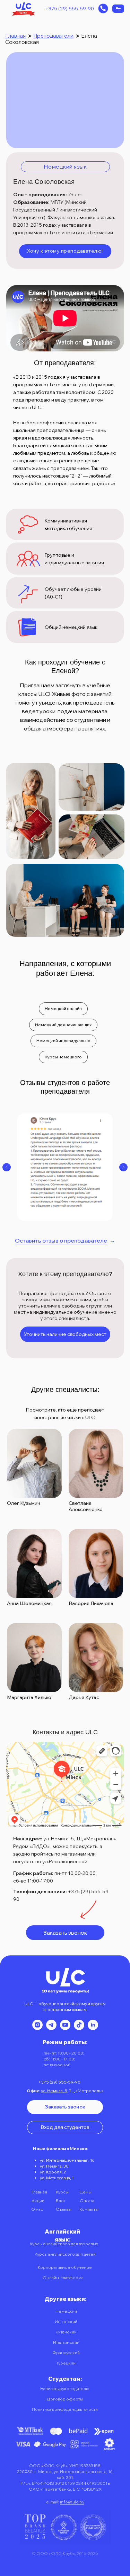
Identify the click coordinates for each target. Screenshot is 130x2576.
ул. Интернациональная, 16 (67, 2160)
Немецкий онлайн (63, 1008)
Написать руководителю (65, 2389)
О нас (37, 2209)
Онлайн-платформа (63, 2278)
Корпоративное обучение (65, 2267)
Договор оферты (65, 2399)
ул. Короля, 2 (53, 2172)
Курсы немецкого (63, 1057)
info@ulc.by (72, 2502)
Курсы (62, 2192)
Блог (61, 2201)
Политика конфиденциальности (65, 2409)
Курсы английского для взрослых (64, 2244)
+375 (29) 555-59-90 (70, 9)
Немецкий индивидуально (63, 1041)
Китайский (66, 2332)
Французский (66, 2353)
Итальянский (66, 2342)
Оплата (87, 2201)
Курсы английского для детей (65, 2254)
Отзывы (64, 2209)
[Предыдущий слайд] (7, 1167)
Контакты (89, 2209)
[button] (103, 8)
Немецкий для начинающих (63, 1025)
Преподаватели (53, 36)
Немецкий (66, 2311)
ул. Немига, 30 (54, 2166)
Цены (85, 2192)
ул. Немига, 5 (54, 2091)
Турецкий (66, 2363)
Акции (38, 2201)
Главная (15, 36)
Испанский (66, 2322)
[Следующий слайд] (123, 1167)
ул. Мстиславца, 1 (57, 2178)
